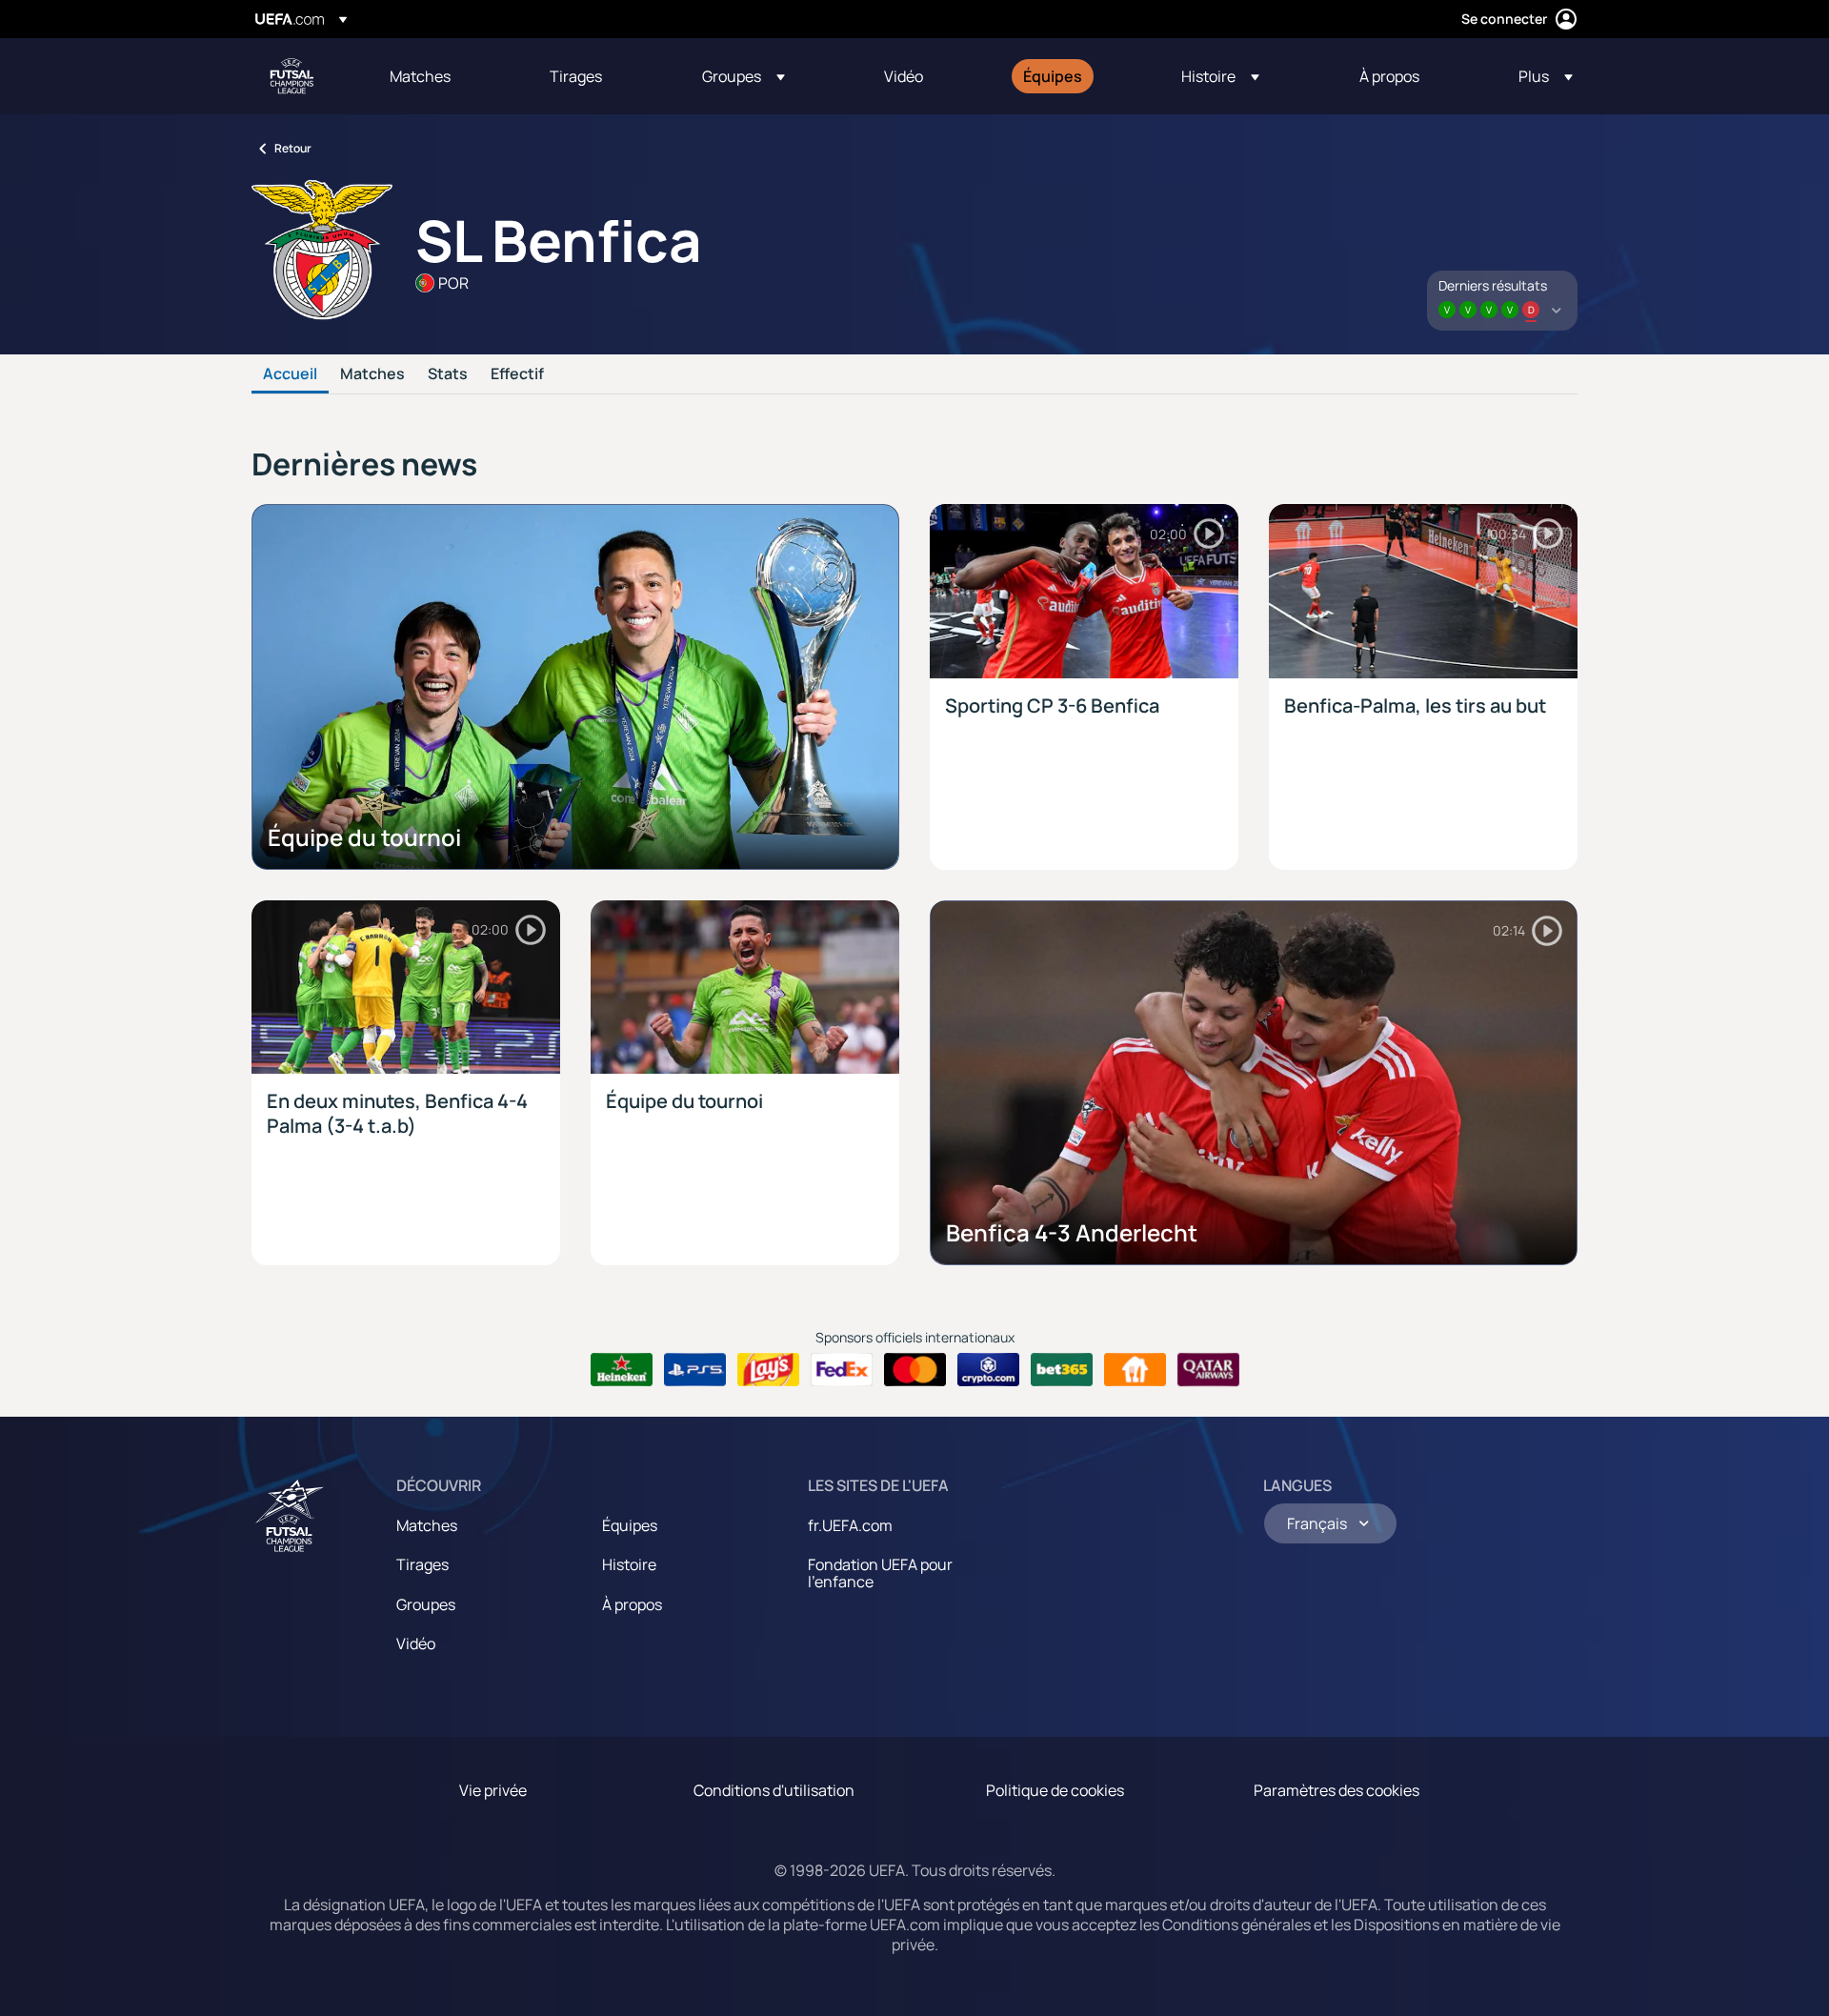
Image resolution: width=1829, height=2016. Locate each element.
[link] (420, 76)
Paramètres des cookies (1337, 1790)
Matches (372, 374)
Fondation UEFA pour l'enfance (880, 1573)
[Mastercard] (915, 1370)
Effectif (517, 374)
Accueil (290, 374)
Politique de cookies (1055, 1790)
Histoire (629, 1564)
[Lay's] (768, 1370)
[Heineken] (622, 1370)
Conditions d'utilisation (774, 1790)
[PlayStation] (695, 1370)
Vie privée (493, 1790)
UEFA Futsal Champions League (291, 76)
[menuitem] (446, 76)
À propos (632, 1604)
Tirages (422, 1564)
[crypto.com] (988, 1370)
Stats (448, 374)
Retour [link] (293, 148)
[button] (744, 76)
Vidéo (416, 1643)
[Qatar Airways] (1208, 1370)
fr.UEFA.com (850, 1525)
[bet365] (1062, 1370)
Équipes (630, 1525)
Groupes (426, 1604)
